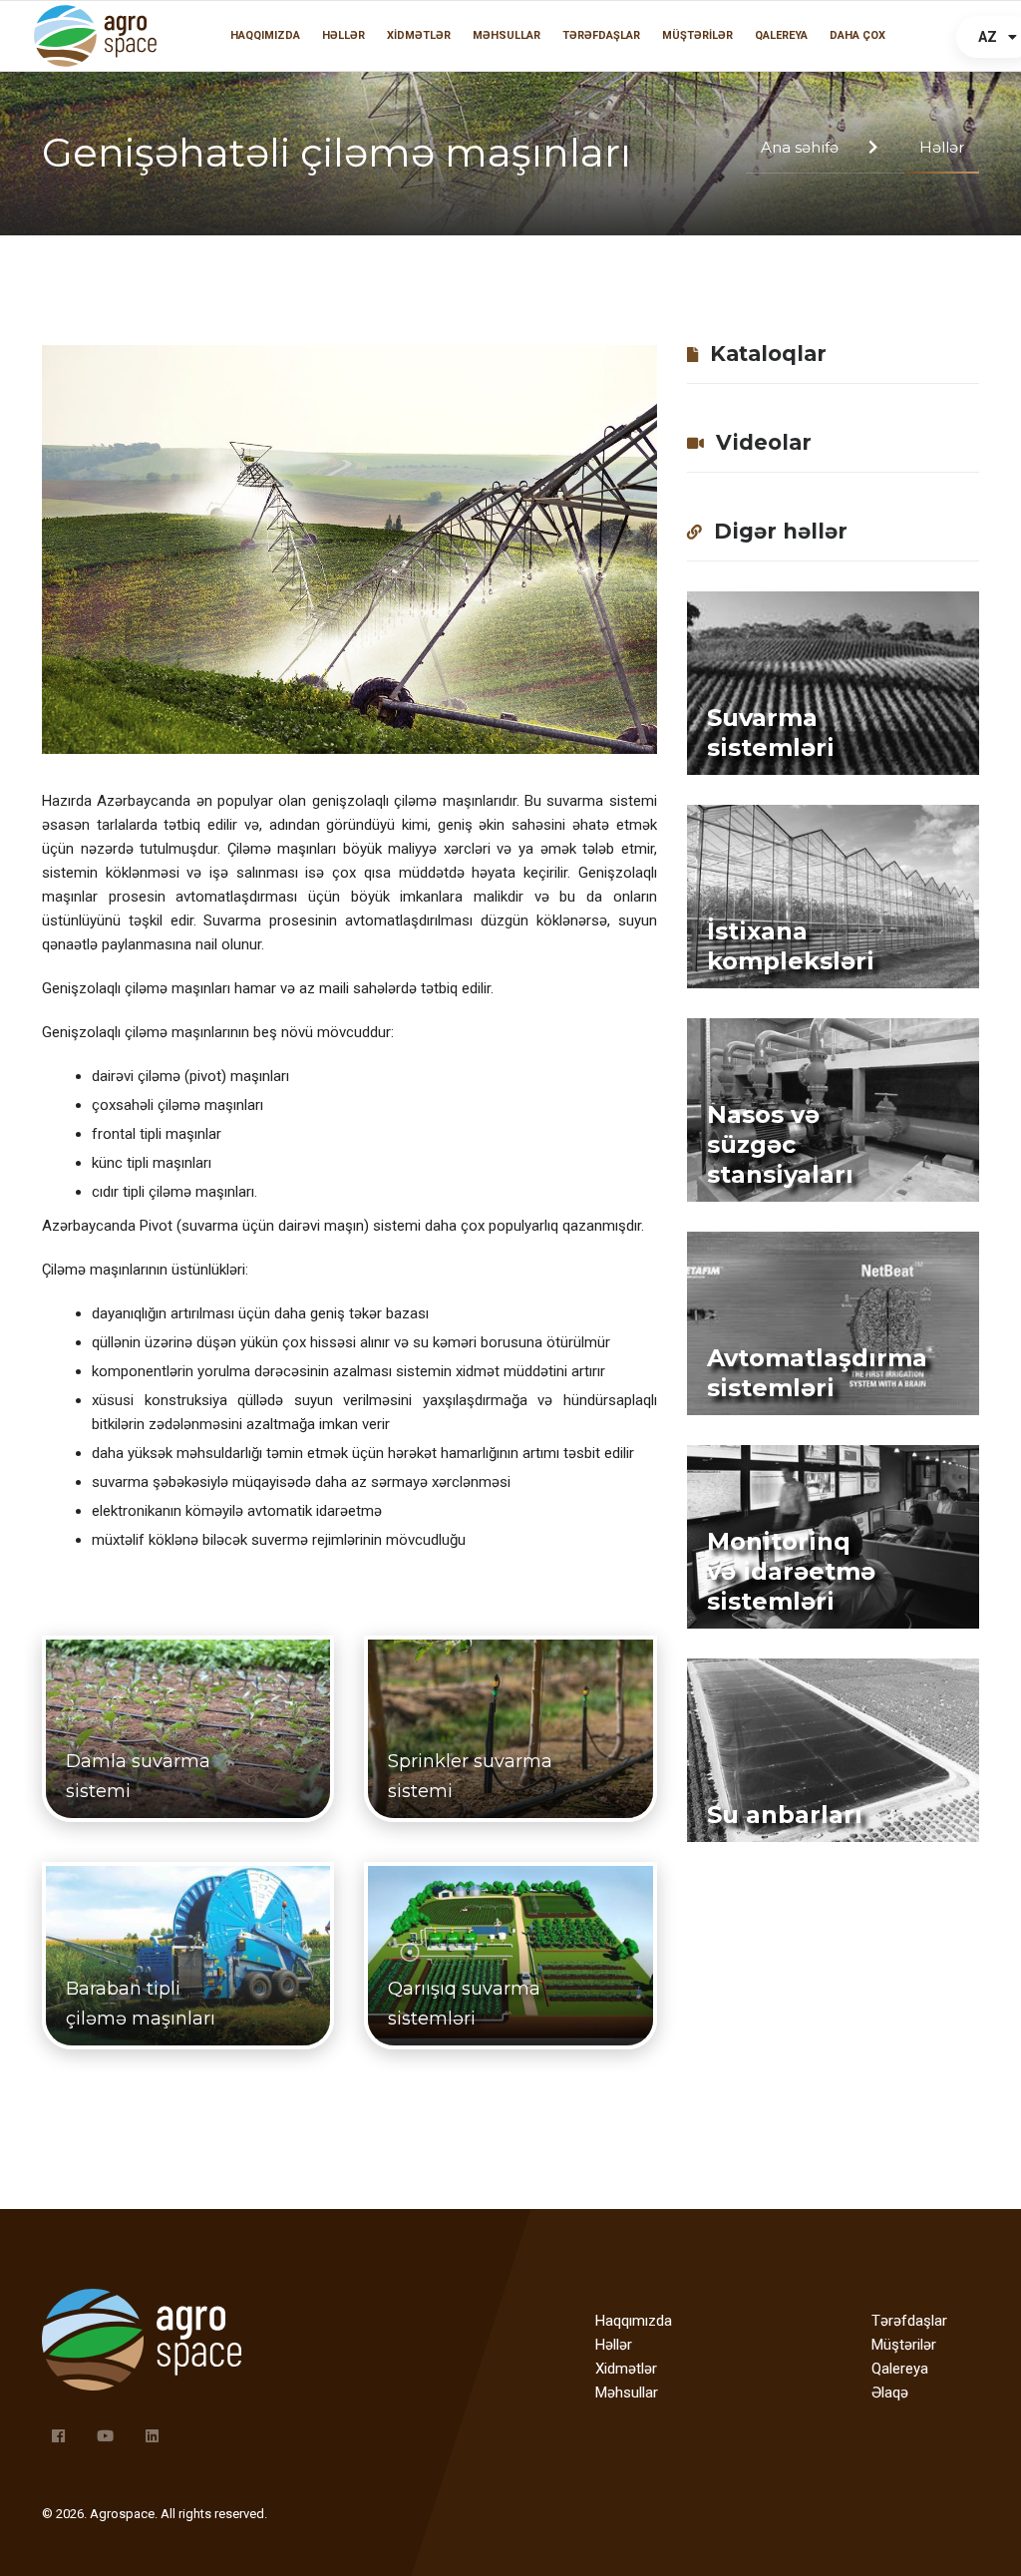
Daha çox (857, 35)
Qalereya (781, 35)
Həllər (343, 35)
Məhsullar (507, 35)
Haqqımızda (265, 35)
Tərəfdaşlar (601, 35)
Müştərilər (697, 35)
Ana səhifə (800, 147)
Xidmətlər (419, 35)
